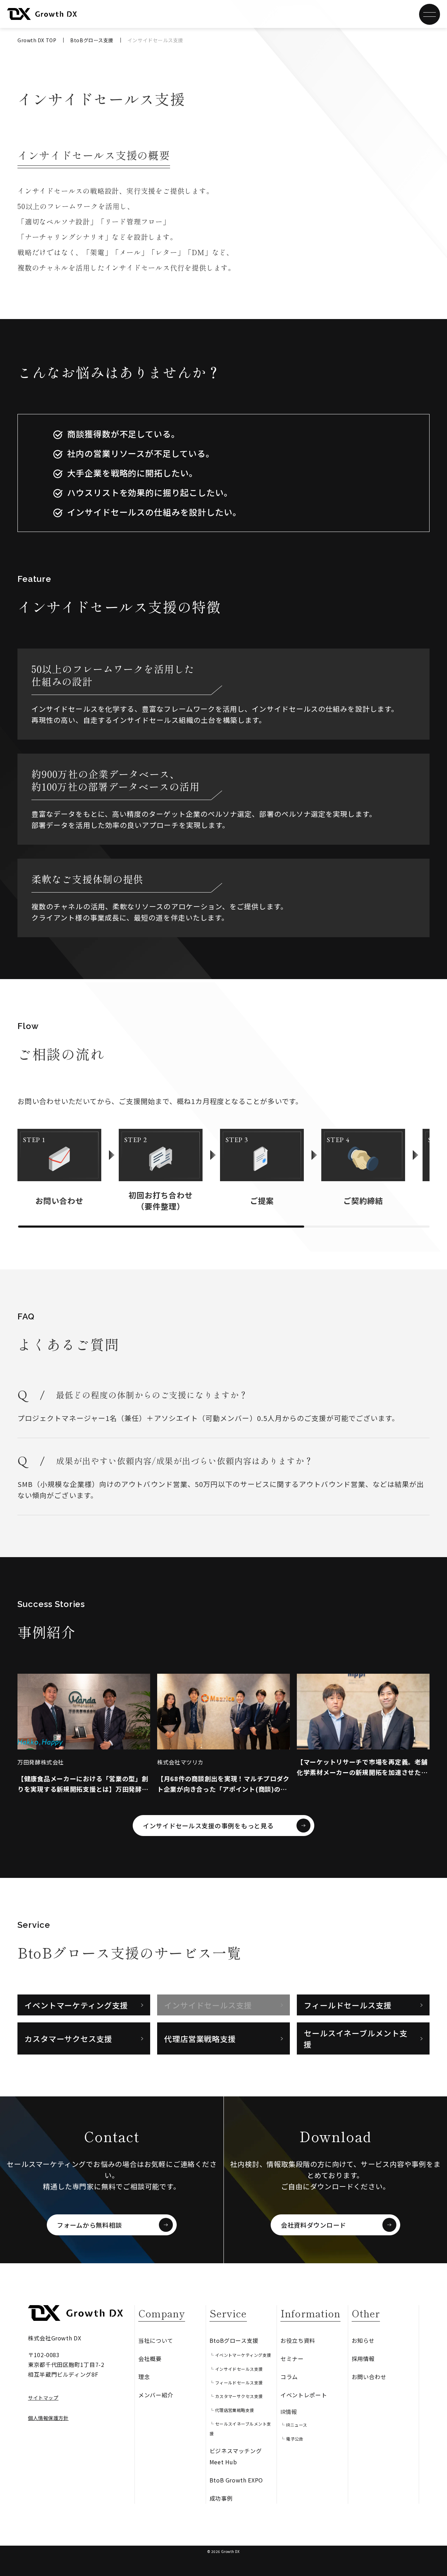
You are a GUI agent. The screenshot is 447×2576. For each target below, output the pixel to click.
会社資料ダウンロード (313, 2225)
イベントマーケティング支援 (76, 2005)
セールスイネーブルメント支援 (356, 2038)
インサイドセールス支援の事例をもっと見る (208, 1826)
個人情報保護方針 (48, 2418)
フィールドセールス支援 (348, 2005)
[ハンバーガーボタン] (430, 14)
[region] (223, 1167)
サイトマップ (43, 2398)
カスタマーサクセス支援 (68, 2038)
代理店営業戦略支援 (200, 2038)
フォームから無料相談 (89, 2225)
